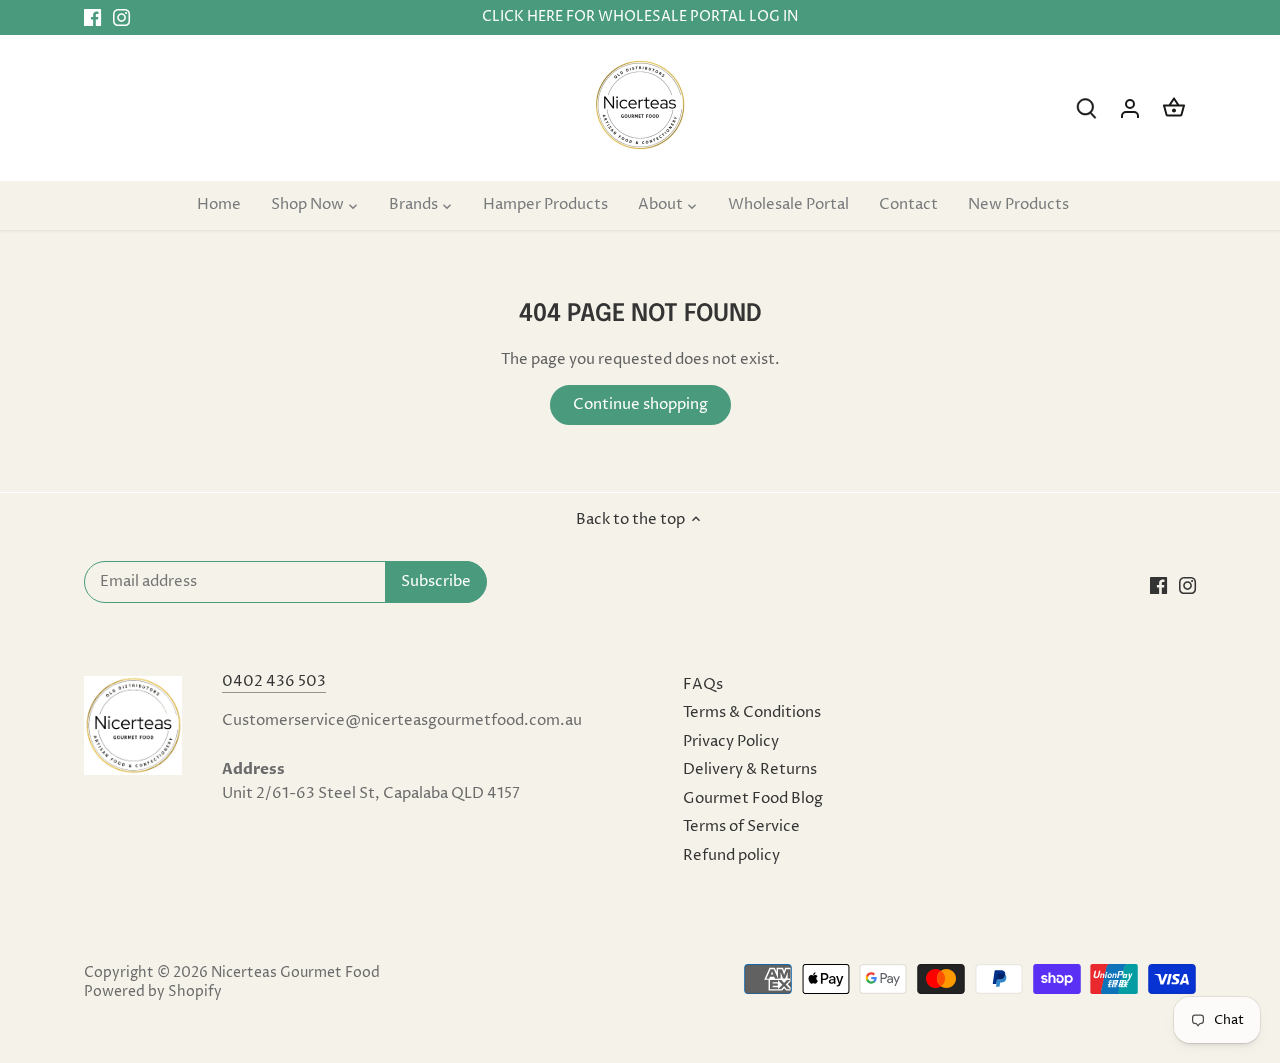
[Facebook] (92, 17)
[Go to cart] (1174, 108)
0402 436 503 (274, 681)
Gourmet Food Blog (753, 798)
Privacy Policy (731, 741)
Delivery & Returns (750, 769)
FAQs (703, 684)
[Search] (1086, 108)
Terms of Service (741, 826)
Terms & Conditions (752, 712)
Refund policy (731, 855)
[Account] (1130, 108)
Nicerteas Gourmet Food (295, 973)
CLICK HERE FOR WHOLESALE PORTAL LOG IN (640, 17)
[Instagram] (121, 17)
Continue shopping (640, 404)
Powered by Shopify (153, 992)
